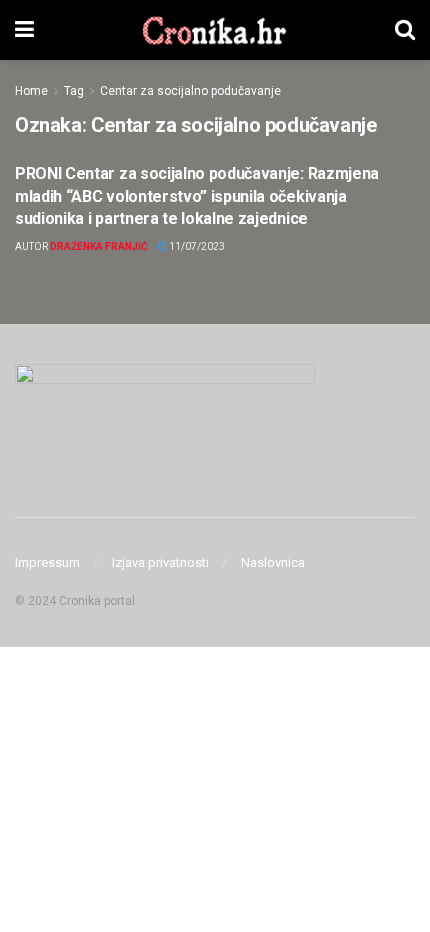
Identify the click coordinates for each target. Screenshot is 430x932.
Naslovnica (273, 562)
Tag (74, 91)
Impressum (47, 562)
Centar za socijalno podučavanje (190, 91)
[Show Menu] (24, 30)
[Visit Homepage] (214, 30)
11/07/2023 (196, 246)
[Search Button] (405, 30)
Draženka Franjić (99, 246)
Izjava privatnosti (160, 562)
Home (31, 91)
